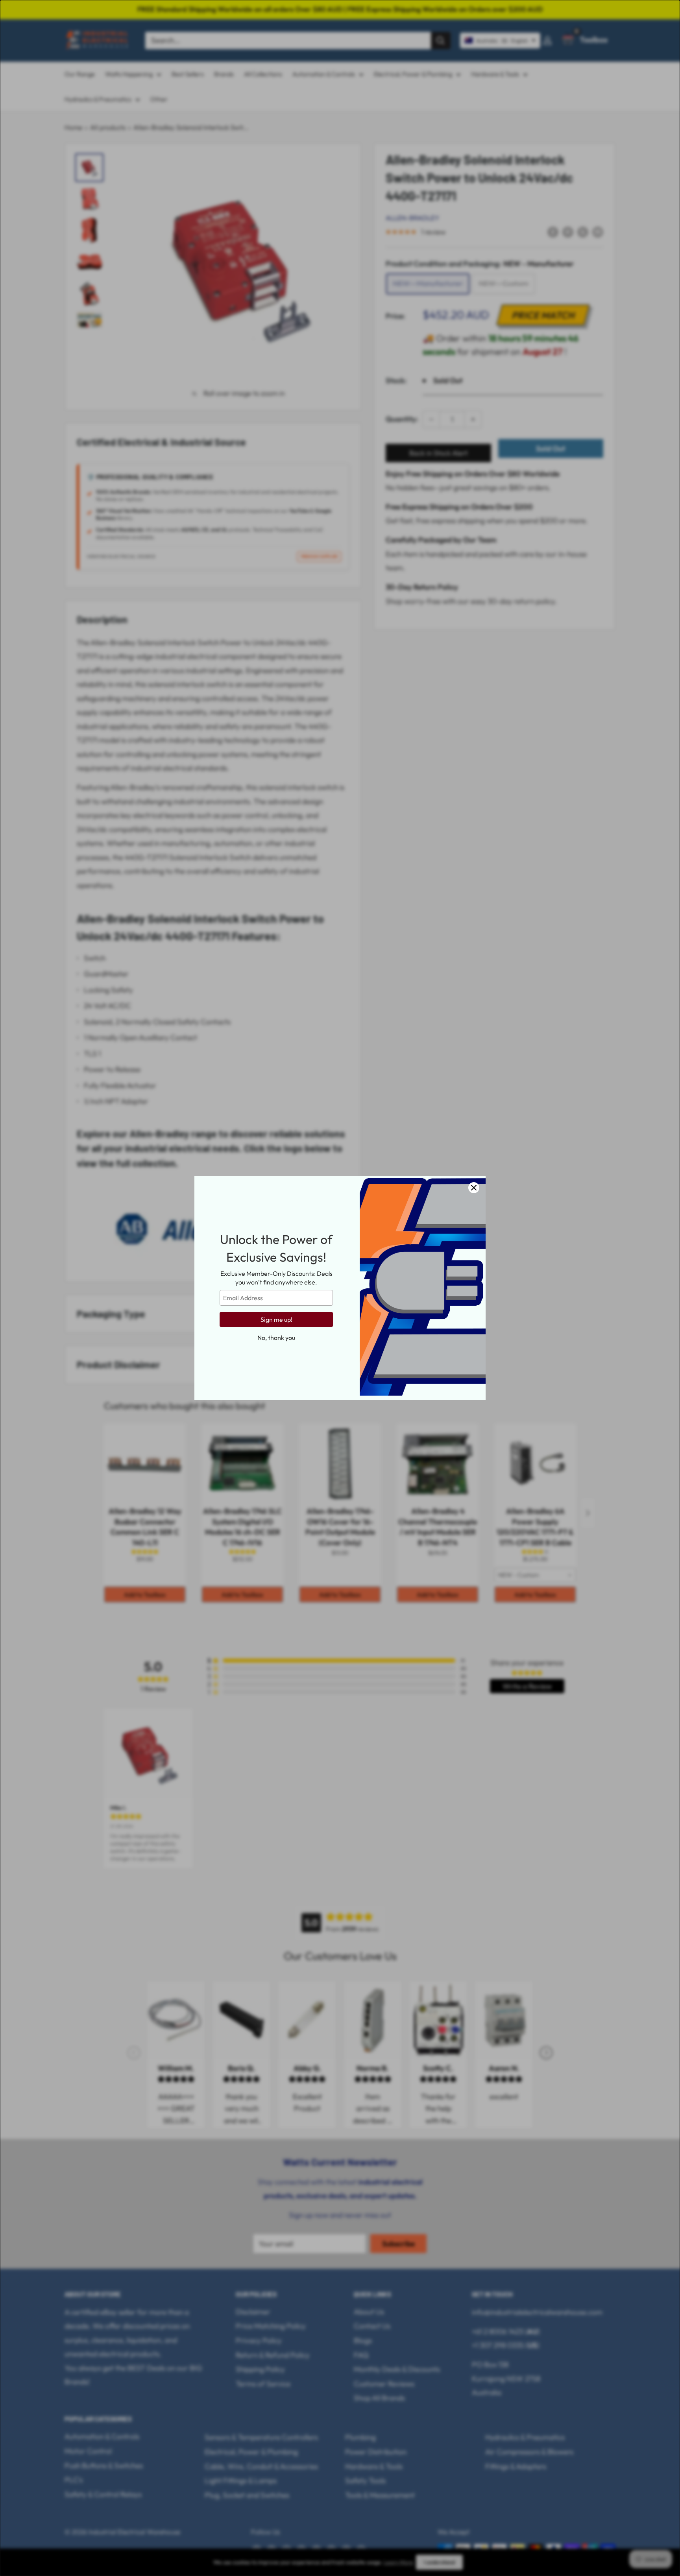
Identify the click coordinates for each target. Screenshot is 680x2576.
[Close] (474, 1188)
